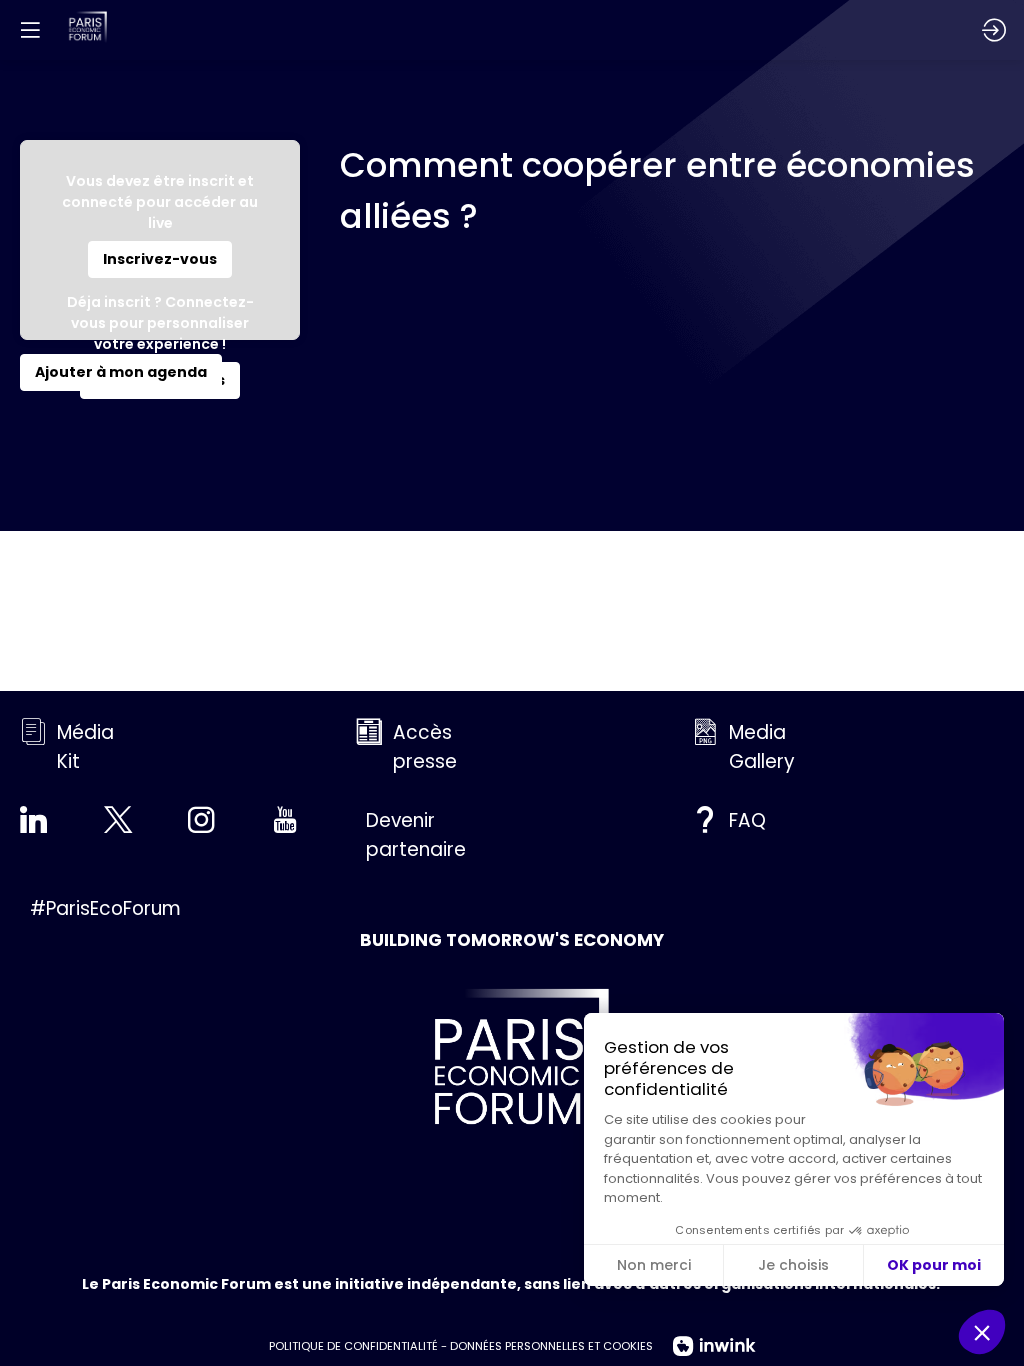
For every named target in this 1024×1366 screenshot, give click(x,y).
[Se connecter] (994, 30)
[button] (160, 259)
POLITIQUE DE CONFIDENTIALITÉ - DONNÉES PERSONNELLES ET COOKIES (461, 1346)
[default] (405, 835)
